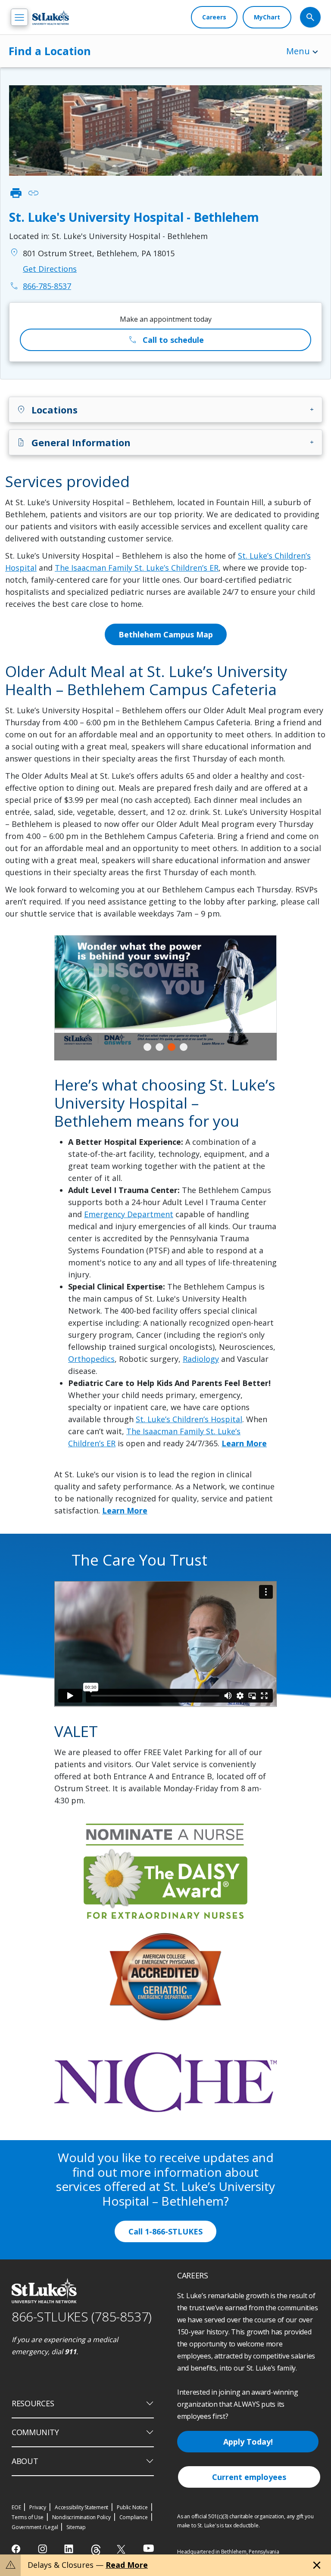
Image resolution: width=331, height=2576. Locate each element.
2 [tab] (159, 1047)
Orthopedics (91, 1359)
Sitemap (76, 2527)
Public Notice (132, 2507)
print (16, 193)
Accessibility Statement (81, 2507)
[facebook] (17, 2549)
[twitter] (122, 2549)
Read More (127, 2565)
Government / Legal (35, 2527)
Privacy (38, 2507)
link (33, 193)
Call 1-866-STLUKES (165, 2231)
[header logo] (51, 17)
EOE (16, 2507)
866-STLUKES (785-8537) (82, 2317)
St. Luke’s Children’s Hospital (189, 1419)
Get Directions (50, 269)
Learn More (244, 1443)
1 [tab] (147, 1047)
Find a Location (50, 51)
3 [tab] (172, 1047)
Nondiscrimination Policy (81, 2517)
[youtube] (148, 2548)
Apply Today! (248, 2442)
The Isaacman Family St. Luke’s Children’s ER (137, 568)
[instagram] (43, 2549)
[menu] (19, 17)
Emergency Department (129, 1214)
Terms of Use (28, 2517)
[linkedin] (70, 2549)
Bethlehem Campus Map (166, 634)
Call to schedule (166, 340)
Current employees (249, 2477)
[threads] (96, 2550)
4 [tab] (184, 1047)
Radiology (201, 1359)
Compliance (134, 2517)
